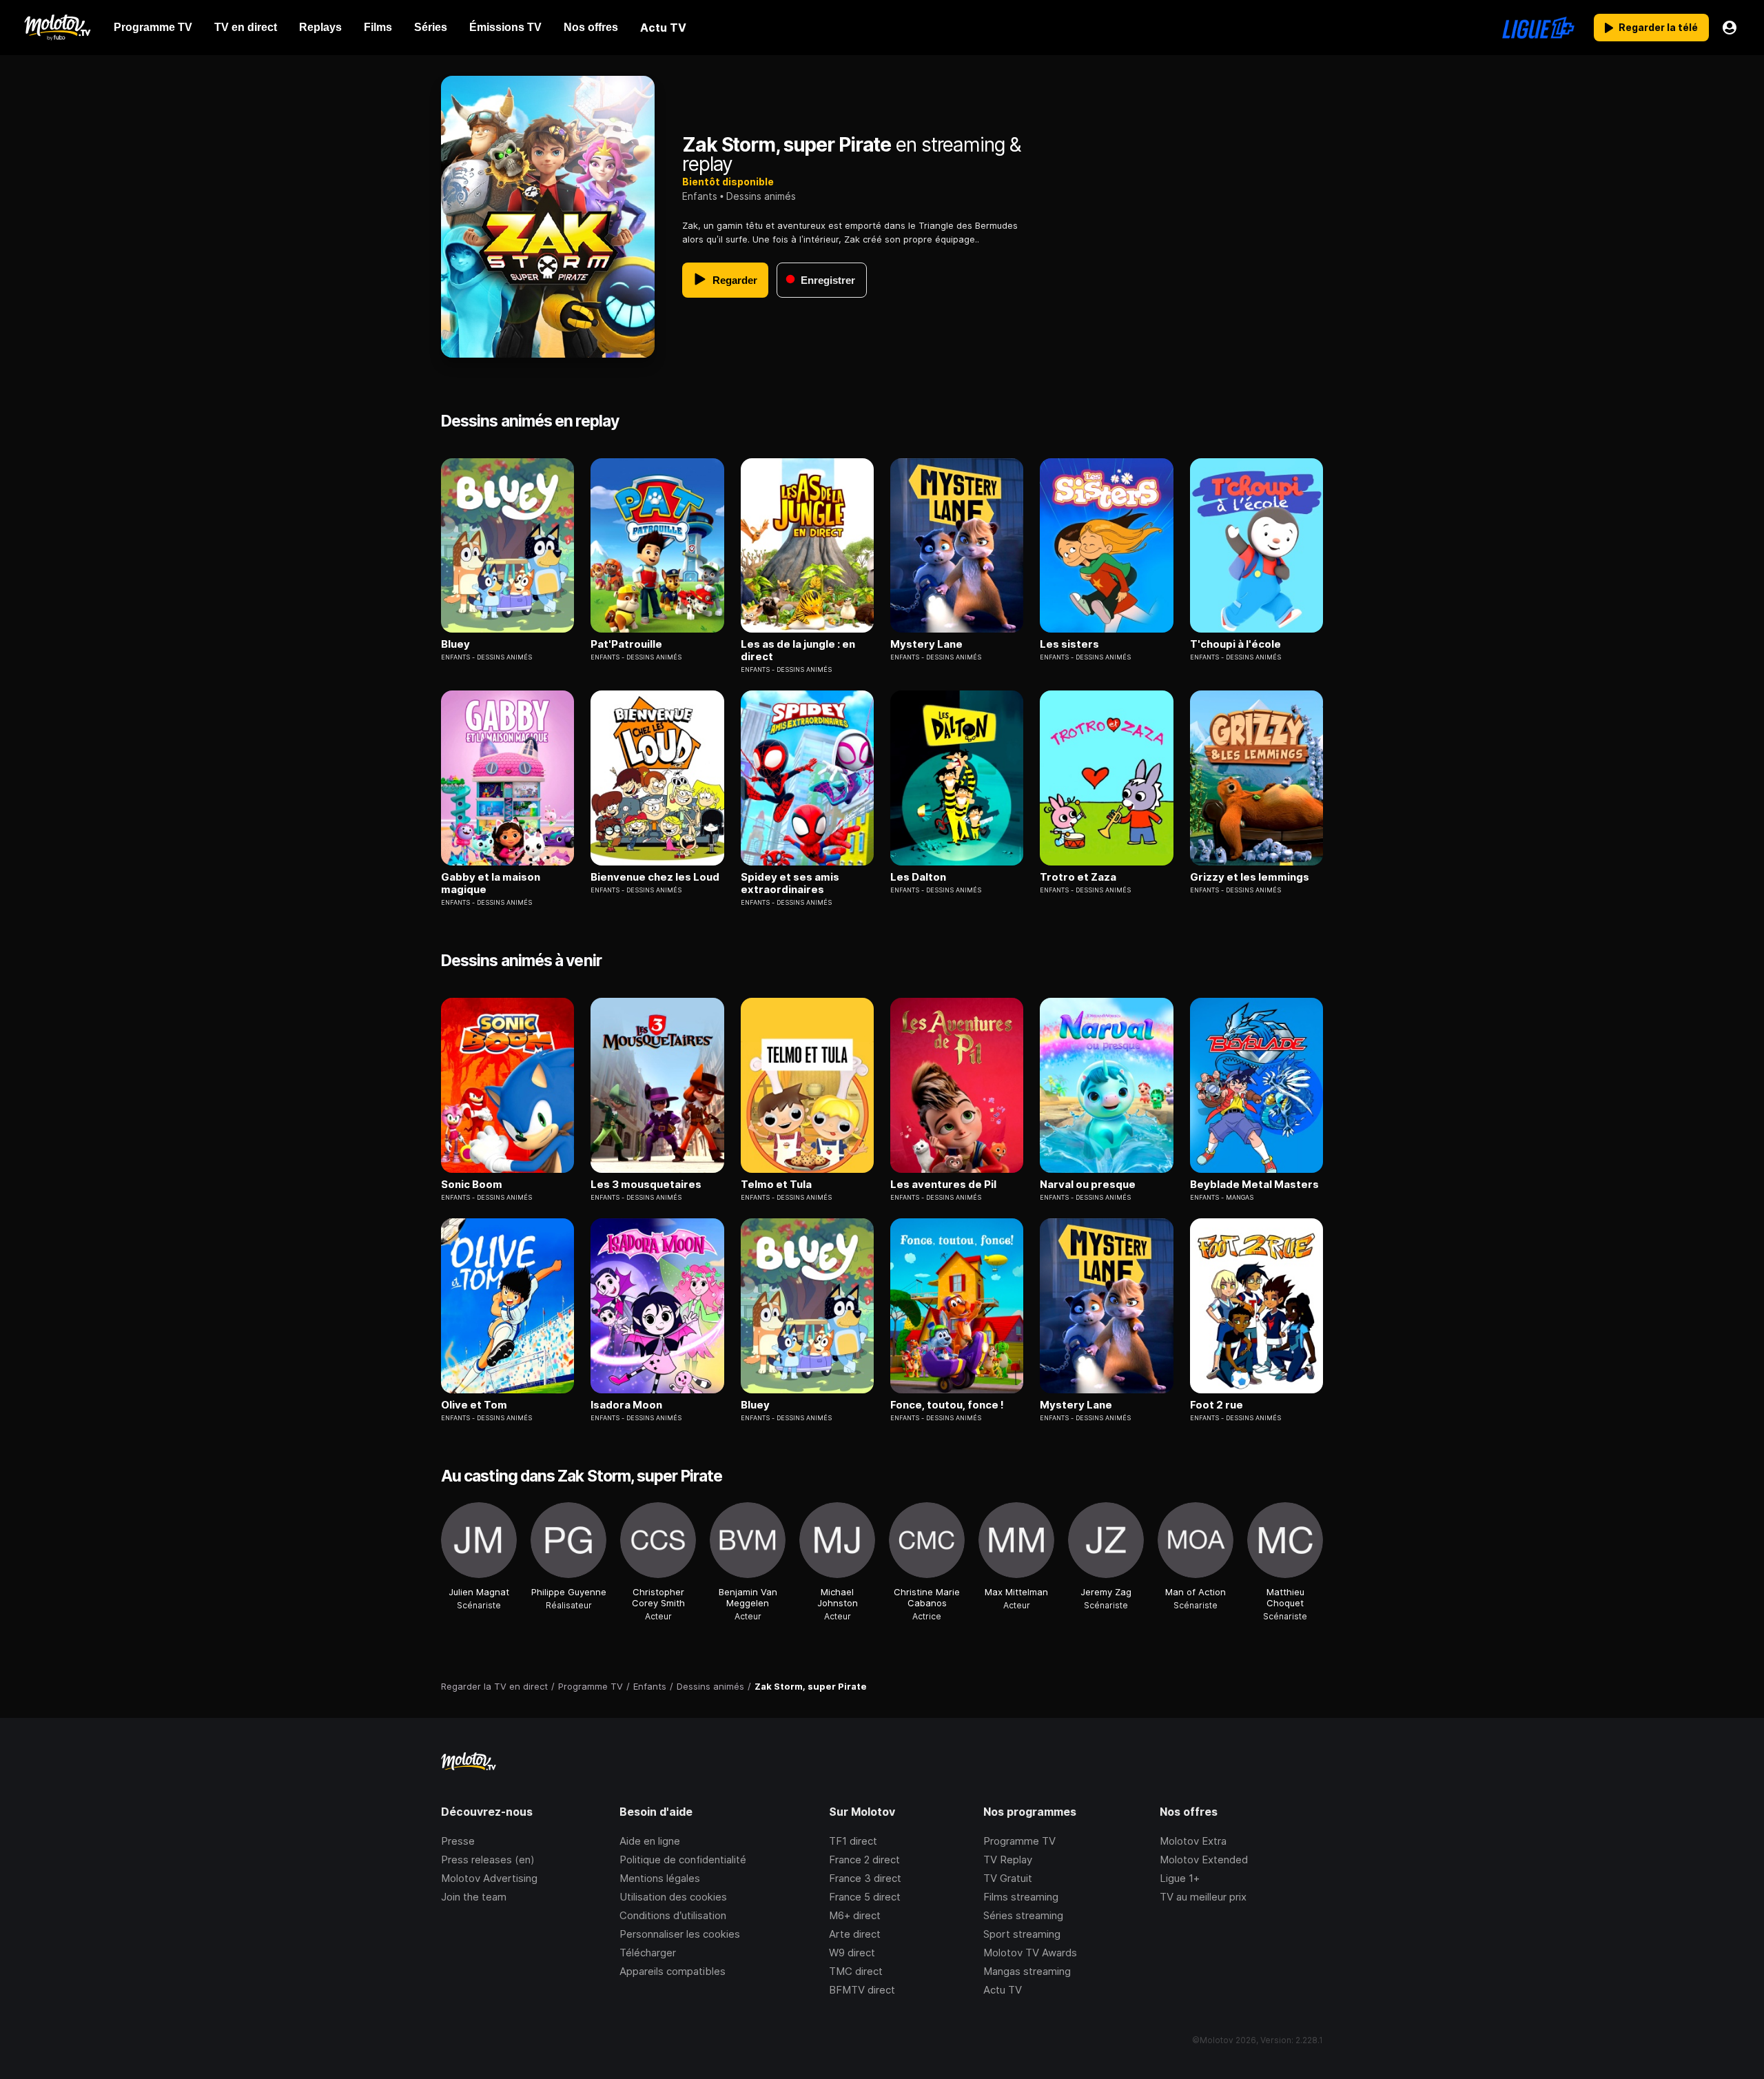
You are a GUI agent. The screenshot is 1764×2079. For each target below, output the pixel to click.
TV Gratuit (1008, 1878)
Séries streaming (1023, 1915)
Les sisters (1069, 644)
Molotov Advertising (489, 1878)
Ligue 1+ (1180, 1878)
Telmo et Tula (776, 1185)
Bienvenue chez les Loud (655, 877)
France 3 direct (865, 1878)
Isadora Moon (626, 1405)
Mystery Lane (926, 644)
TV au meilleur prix (1203, 1897)
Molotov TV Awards (1030, 1953)
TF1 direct (853, 1841)
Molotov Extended (1204, 1860)
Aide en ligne (650, 1841)
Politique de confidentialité (683, 1860)
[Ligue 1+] (1538, 28)
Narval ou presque (1088, 1185)
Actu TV (1003, 1990)
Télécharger (648, 1953)
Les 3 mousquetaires (646, 1185)
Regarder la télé (1658, 27)
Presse (458, 1841)
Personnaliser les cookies (680, 1934)
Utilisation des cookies (673, 1897)
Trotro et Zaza (1078, 877)
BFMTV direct (862, 1990)
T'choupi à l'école (1235, 644)
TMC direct (856, 1971)
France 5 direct (865, 1897)
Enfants (700, 196)
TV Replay (1008, 1860)
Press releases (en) (488, 1860)
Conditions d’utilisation (673, 1915)
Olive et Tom (474, 1405)
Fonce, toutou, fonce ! (947, 1405)
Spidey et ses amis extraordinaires (790, 883)
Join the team (474, 1897)
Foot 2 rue (1217, 1405)
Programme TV (1019, 1841)
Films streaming (1021, 1897)
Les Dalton (918, 877)
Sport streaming (1022, 1934)
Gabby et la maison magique (491, 883)
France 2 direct (864, 1860)
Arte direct (855, 1934)
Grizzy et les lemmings (1250, 877)
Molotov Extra (1193, 1841)
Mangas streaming (1027, 1971)
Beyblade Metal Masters (1254, 1185)
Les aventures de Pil (943, 1185)
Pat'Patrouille (626, 644)
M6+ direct (855, 1915)
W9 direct (852, 1953)
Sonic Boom (472, 1185)
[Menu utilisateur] (1730, 28)
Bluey (455, 644)
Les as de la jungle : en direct (798, 651)
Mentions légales (660, 1878)
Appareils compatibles (673, 1971)
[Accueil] (57, 28)
